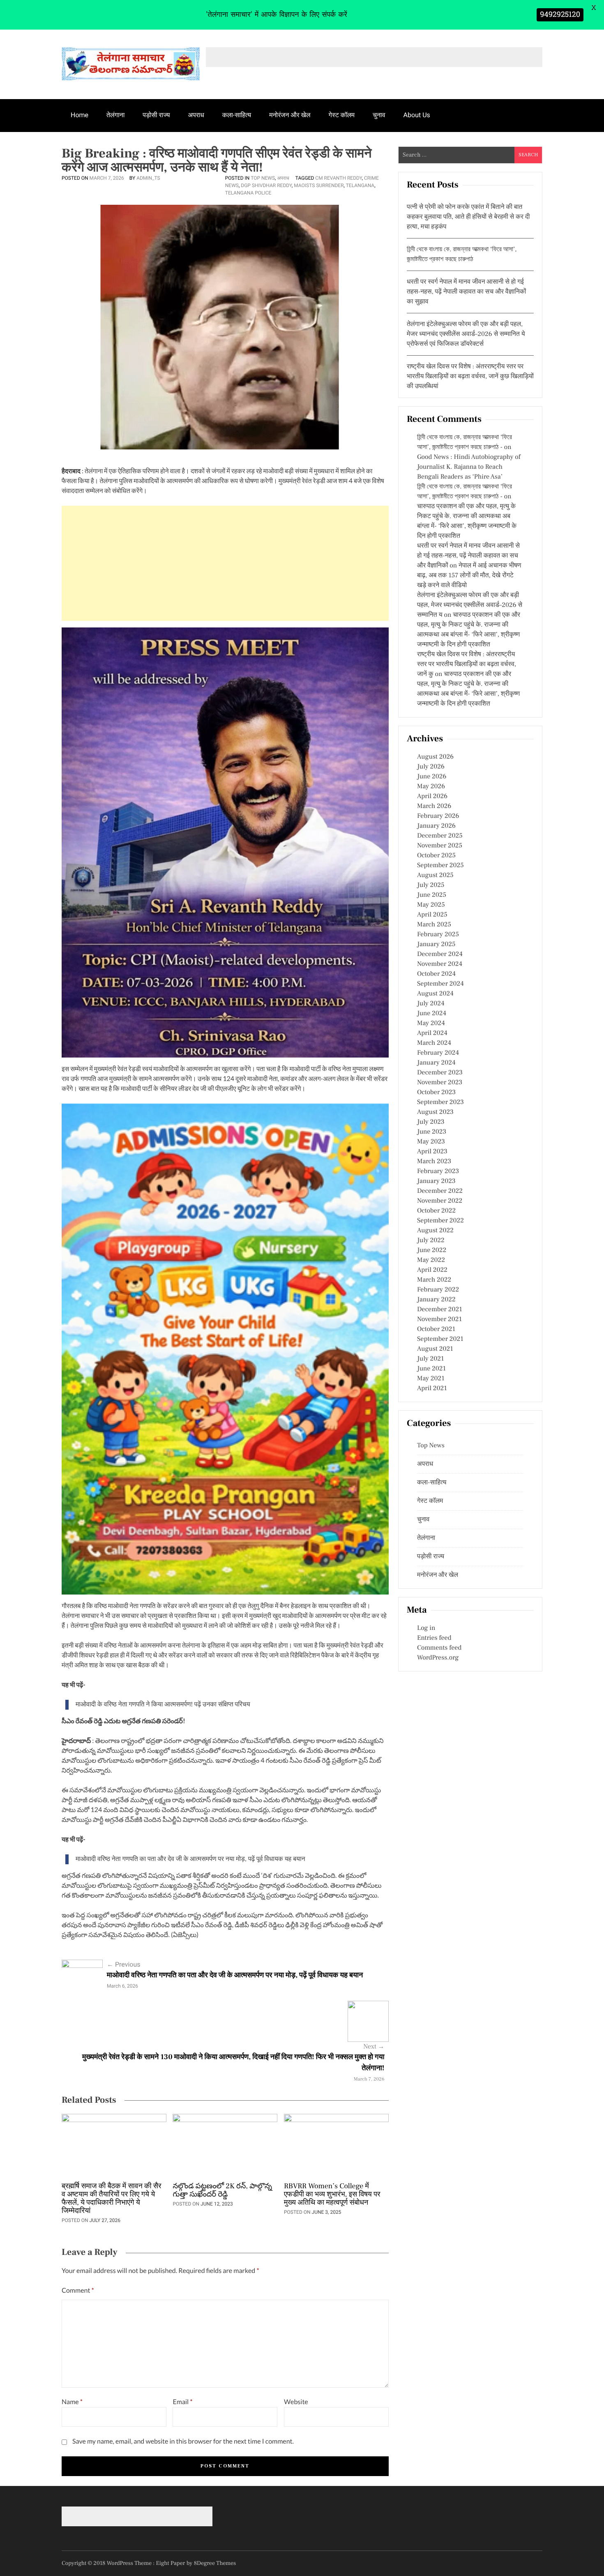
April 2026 (432, 796)
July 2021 (430, 1359)
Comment (78, 2290)
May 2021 (431, 1379)
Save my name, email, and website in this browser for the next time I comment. (183, 2441)
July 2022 (431, 1241)
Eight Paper (171, 2563)
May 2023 (431, 1142)
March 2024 (434, 1043)
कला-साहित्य (237, 115)
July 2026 (431, 767)
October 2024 (436, 974)
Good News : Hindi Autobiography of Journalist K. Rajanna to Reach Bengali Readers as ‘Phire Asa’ (469, 467)
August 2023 (435, 1112)
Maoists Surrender (319, 185)
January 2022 (436, 1300)
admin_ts (148, 178)
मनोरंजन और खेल (290, 115)
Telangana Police (248, 193)
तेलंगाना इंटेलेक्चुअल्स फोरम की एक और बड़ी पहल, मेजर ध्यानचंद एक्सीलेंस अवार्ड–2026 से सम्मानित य (470, 605)
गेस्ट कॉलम (342, 115)
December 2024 (440, 954)
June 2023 (432, 1132)
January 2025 (436, 944)
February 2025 (438, 935)
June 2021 (431, 1369)
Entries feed (434, 1638)
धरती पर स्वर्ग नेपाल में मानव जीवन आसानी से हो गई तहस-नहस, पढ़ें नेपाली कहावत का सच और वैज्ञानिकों (468, 556)
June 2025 (432, 895)
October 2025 (436, 856)
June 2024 (432, 1014)
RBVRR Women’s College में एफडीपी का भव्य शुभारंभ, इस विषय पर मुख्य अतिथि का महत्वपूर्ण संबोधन (332, 2195)
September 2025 (440, 866)
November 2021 (439, 1319)
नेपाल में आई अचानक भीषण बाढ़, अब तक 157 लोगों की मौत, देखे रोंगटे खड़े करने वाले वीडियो (469, 576)
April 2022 (432, 1270)
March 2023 (434, 1162)
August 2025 (435, 875)
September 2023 (440, 1102)
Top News (263, 178)
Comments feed (439, 1648)
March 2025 (434, 925)
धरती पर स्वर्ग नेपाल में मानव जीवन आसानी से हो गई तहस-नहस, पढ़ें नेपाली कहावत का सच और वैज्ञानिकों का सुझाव (466, 292)
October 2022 (436, 1211)
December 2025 (440, 836)
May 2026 (431, 787)
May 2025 (431, 905)
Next (374, 2047)
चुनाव (379, 115)
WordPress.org (438, 1658)
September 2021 (440, 1339)
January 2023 (436, 1181)
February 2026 (438, 816)
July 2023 (431, 1122)
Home (80, 115)
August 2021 (435, 1349)
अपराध (196, 115)
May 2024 (431, 1023)
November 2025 (440, 846)
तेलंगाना (115, 115)
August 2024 (435, 994)
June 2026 (432, 777)
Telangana (360, 185)
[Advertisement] (225, 563)
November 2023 (440, 1083)
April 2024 (432, 1033)
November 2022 (440, 1201)
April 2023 (432, 1152)
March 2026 (434, 806)
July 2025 (431, 885)
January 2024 (436, 1063)
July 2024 (431, 1004)
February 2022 (438, 1290)
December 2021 (440, 1310)
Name (72, 2402)
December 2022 (440, 1191)
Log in (426, 1628)
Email (182, 2402)
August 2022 (435, 1231)
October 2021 (436, 1329)
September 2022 (440, 1221)
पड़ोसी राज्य (156, 115)
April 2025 (432, 915)
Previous (124, 1964)
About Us (417, 115)
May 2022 (431, 1260)
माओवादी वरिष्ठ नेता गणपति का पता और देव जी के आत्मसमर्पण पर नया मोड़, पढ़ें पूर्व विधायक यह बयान (190, 1859)
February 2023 (438, 1171)
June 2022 (432, 1250)
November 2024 (440, 964)
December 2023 (440, 1073)
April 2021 (432, 1389)
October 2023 (436, 1092)
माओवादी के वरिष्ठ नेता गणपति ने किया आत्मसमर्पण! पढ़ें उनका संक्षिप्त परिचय (163, 1705)
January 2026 (436, 826)
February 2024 (438, 1053)
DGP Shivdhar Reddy (266, 185)
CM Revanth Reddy (338, 178)
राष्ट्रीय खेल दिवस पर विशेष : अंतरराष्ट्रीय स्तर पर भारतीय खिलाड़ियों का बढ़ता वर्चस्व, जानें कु (467, 664)
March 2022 (434, 1280)
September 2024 (440, 984)
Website (296, 2402)
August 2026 (435, 757)
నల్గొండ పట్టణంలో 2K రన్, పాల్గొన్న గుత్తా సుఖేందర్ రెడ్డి (222, 2191)
